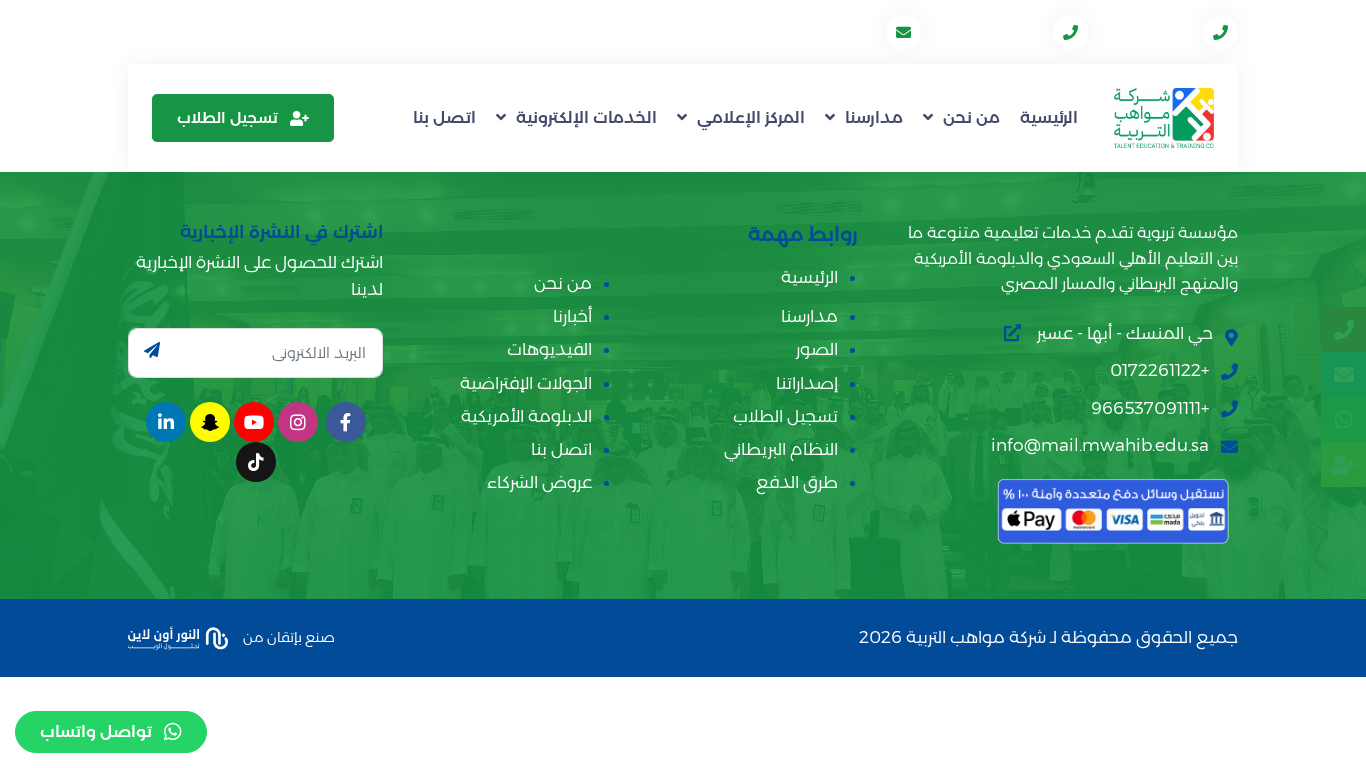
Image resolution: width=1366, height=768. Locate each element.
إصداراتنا (807, 383)
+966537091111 (989, 31)
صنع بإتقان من (287, 636)
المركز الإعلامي (751, 117)
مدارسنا (874, 117)
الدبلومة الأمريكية (526, 416)
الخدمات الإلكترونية (586, 117)
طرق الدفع (797, 482)
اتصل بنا (444, 117)
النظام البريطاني (781, 449)
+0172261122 (1147, 31)
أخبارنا (572, 316)
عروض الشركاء (539, 482)
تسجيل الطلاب (227, 117)
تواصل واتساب (96, 731)
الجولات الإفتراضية (526, 383)
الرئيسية (1049, 117)
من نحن (971, 117)
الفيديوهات (549, 349)
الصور (817, 349)
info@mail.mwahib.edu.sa (778, 31)
